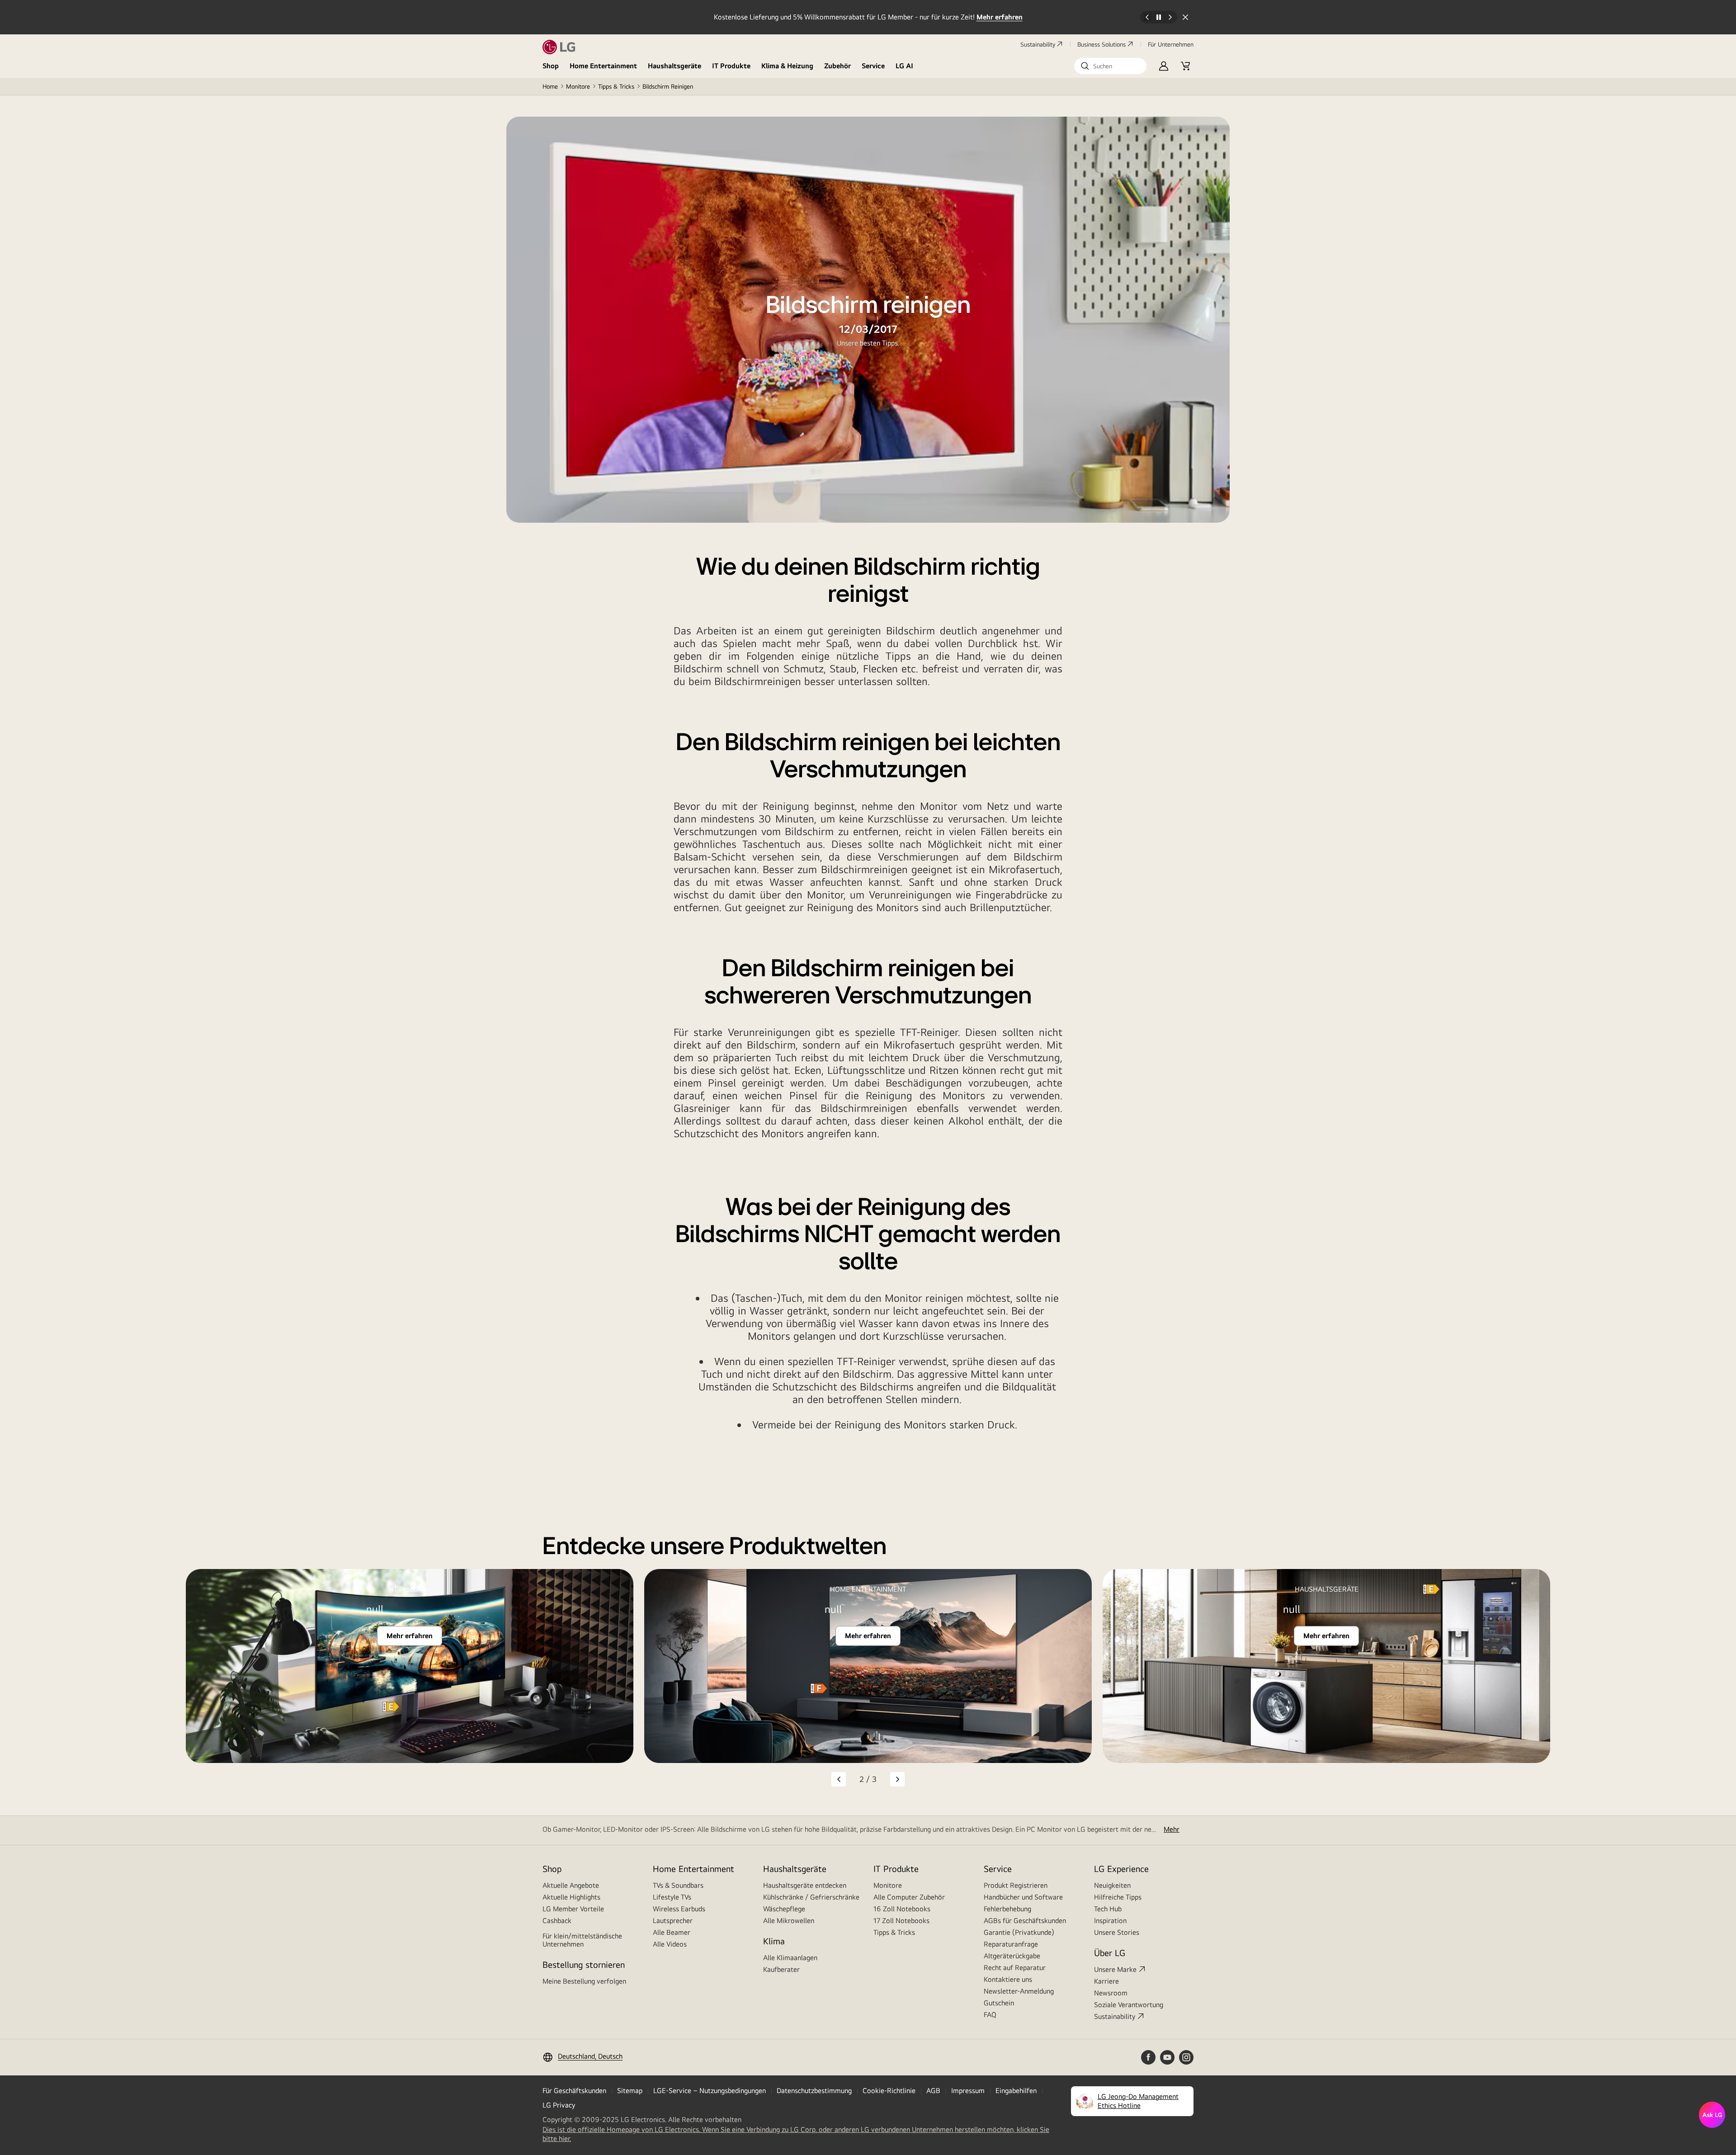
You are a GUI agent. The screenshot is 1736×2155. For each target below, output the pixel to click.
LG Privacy (559, 2105)
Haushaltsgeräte (675, 66)
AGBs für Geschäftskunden (1025, 1921)
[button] (1110, 66)
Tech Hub (1108, 1909)
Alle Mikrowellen (789, 1921)
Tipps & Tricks (616, 86)
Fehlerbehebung (1007, 1909)
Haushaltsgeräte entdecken (805, 1885)
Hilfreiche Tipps (1118, 1897)
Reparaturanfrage (1011, 1944)
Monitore (578, 86)
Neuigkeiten (1112, 1885)
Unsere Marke (1115, 1969)
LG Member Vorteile (573, 1909)
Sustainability (1038, 44)
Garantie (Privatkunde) (1019, 1932)
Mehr (1172, 1829)
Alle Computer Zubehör (909, 1897)
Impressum (968, 2091)
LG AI (904, 66)
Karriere (1106, 1981)
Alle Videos (670, 1944)
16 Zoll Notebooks (902, 1909)
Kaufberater (781, 1969)
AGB (933, 2091)
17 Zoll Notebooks (901, 1921)
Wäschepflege (784, 1909)
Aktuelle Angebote (571, 1885)
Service (873, 66)
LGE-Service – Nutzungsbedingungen (710, 2091)
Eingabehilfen (1016, 2091)
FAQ (990, 2015)
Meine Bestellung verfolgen (584, 1981)
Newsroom (1111, 1993)
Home (550, 86)
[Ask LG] (1712, 2115)
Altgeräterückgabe (1012, 1956)
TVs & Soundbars (678, 1885)
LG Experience (1121, 1869)
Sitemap (630, 2091)
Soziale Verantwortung (1129, 2005)
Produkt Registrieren (1016, 1885)
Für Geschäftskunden (574, 2091)
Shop (551, 66)
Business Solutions (1102, 44)
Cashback (557, 1921)
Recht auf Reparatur (1015, 1968)
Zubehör (837, 66)
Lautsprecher (673, 1921)
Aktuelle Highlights (571, 1897)
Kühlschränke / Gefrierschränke (811, 1897)
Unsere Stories (1117, 1932)
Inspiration (1110, 1921)
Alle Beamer (672, 1932)
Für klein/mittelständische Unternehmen (582, 1940)
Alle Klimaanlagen (790, 1958)
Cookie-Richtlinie (889, 2091)
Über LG (1110, 1953)
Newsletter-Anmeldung (1019, 1991)
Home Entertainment (603, 66)
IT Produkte (731, 66)
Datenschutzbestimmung (814, 2091)
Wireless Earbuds (679, 1909)
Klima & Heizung (787, 66)
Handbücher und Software (1023, 1897)
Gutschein (999, 2003)
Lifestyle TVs (672, 1897)
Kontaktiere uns (1008, 1979)
